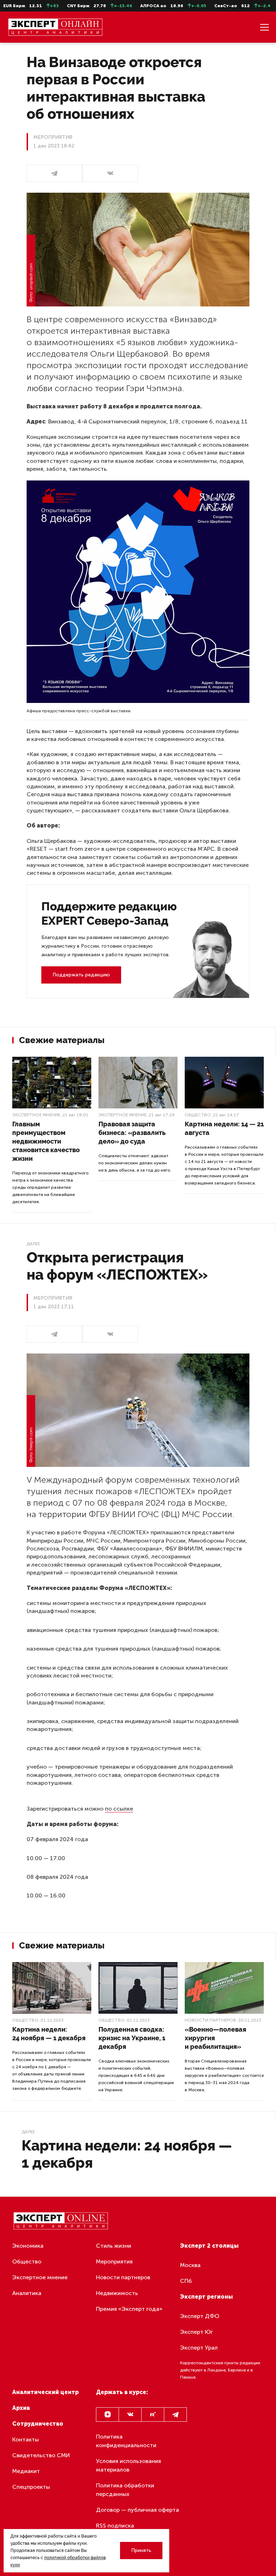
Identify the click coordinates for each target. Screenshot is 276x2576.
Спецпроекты (31, 2487)
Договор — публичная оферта (137, 2510)
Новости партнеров (210, 2020)
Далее (33, 1244)
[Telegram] (175, 2415)
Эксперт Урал (199, 2348)
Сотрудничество (38, 2424)
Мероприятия (114, 2261)
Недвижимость (117, 2293)
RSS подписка (115, 2526)
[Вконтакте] (130, 2415)
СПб (186, 2281)
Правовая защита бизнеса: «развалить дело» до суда (132, 1133)
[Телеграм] (54, 173)
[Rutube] (153, 2415)
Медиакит (26, 2471)
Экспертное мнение (36, 1115)
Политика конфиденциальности (126, 2441)
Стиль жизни (114, 2246)
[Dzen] (107, 2415)
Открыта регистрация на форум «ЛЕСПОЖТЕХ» (117, 1266)
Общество (198, 1115)
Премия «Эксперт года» (129, 2309)
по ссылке (119, 1809)
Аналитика (27, 2293)
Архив (21, 2408)
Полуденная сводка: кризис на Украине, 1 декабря (132, 2038)
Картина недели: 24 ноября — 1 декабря (49, 2034)
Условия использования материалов (128, 2465)
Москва (190, 2265)
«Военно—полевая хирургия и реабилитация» (215, 2038)
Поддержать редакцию (81, 975)
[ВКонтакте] (110, 173)
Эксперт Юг (196, 2332)
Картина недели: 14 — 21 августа (224, 1128)
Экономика (28, 2246)
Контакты (26, 2439)
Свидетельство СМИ (41, 2455)
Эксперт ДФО (200, 2316)
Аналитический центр (45, 2392)
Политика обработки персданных (125, 2490)
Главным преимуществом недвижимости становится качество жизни (46, 1141)
